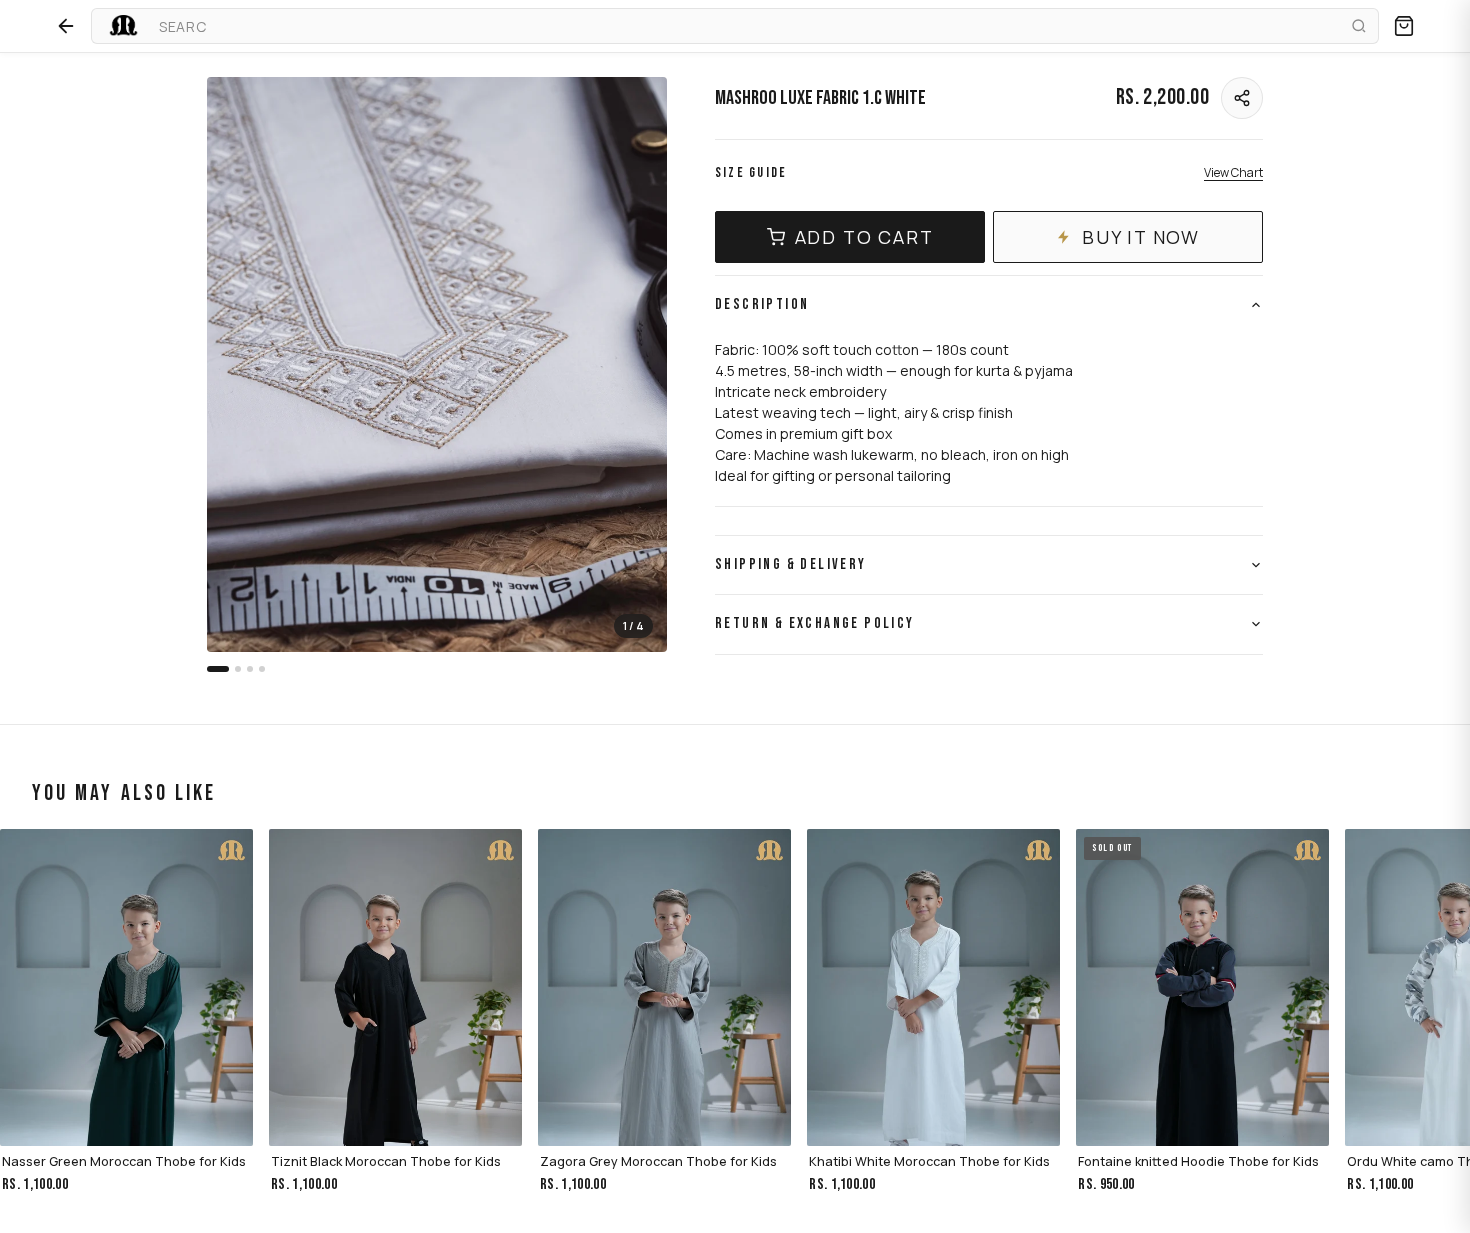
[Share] (1242, 98)
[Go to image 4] (262, 669)
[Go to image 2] (238, 669)
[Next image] (635, 365)
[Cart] (1404, 26)
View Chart (1233, 172)
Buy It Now (1141, 237)
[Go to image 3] (250, 669)
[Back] (66, 26)
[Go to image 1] (218, 669)
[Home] (121, 26)
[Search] (1356, 26)
